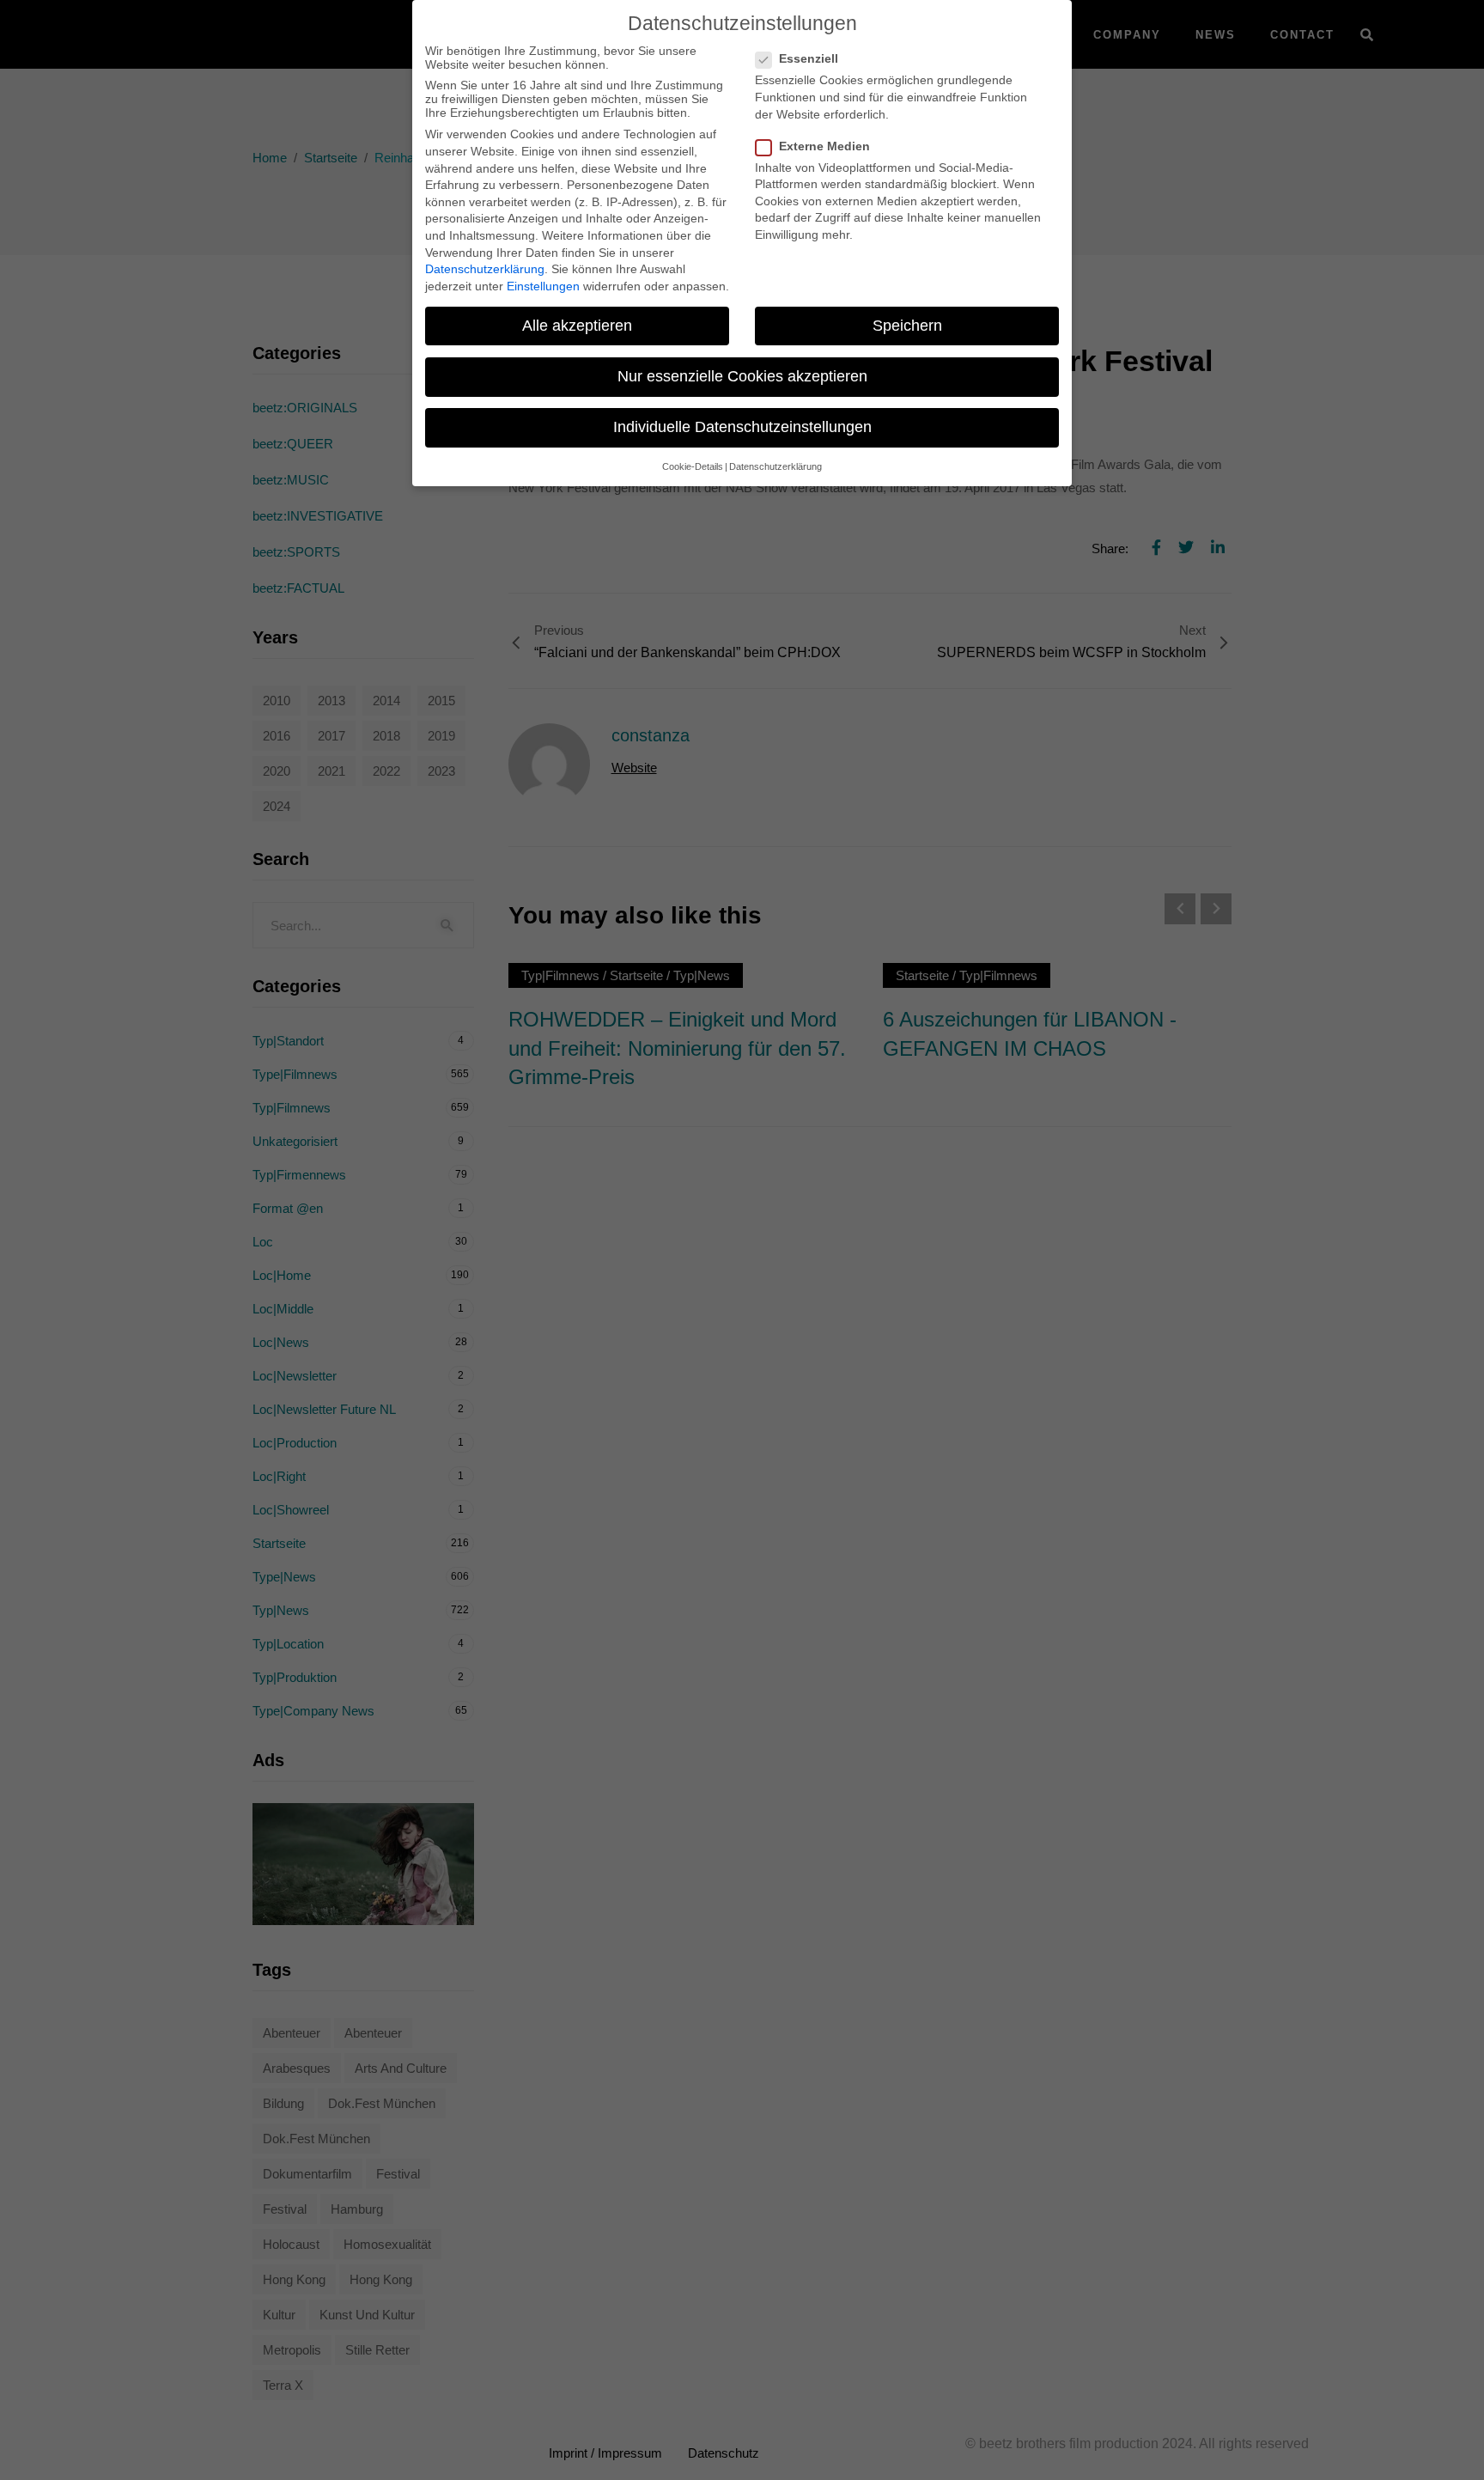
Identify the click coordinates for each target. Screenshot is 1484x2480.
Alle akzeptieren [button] (577, 326)
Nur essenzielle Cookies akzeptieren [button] (742, 376)
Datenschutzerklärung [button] (775, 466)
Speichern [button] (907, 326)
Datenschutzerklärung (485, 269)
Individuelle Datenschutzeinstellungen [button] (742, 427)
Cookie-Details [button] (693, 466)
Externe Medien (824, 146)
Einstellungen (543, 286)
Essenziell (809, 58)
